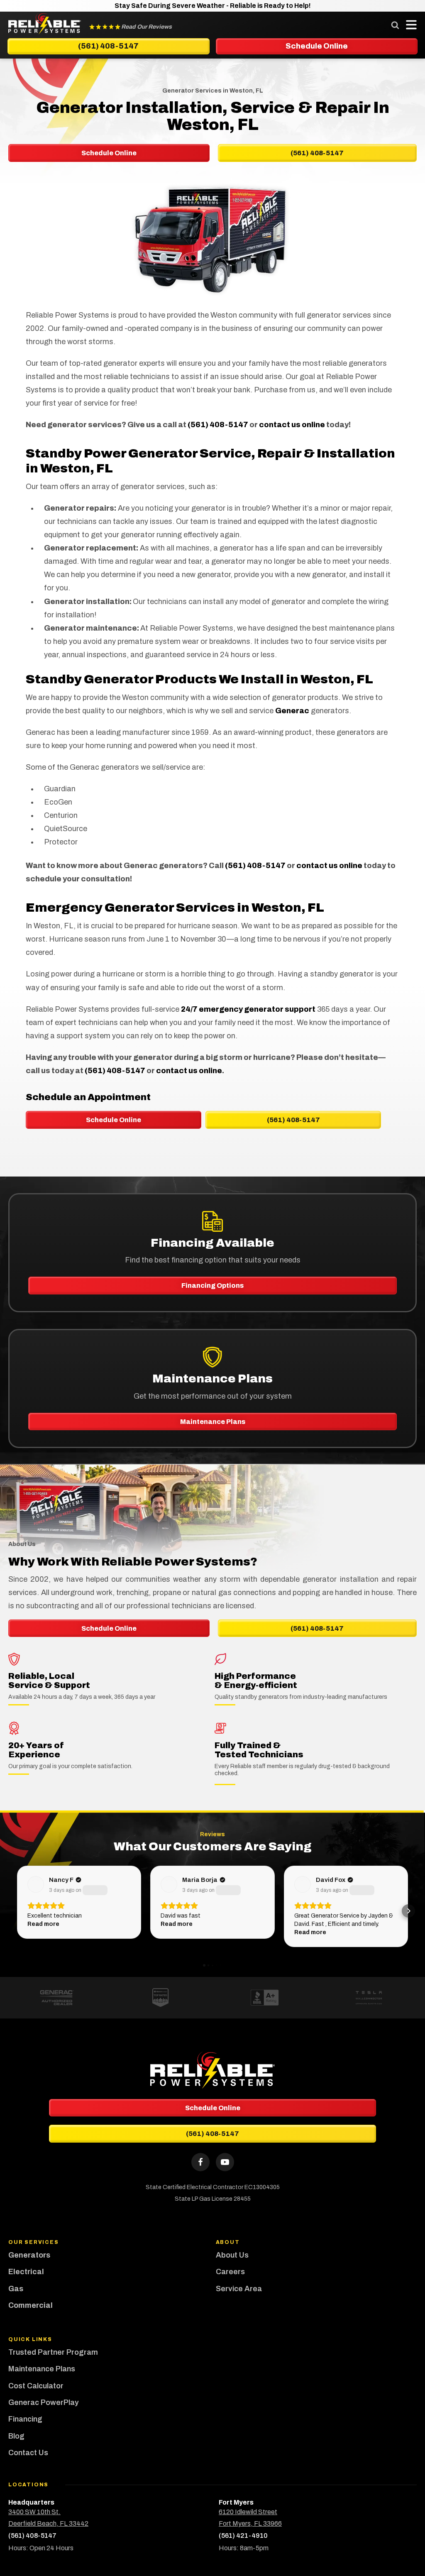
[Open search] (395, 25)
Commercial (31, 2305)
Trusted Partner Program (54, 2352)
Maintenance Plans (213, 1422)
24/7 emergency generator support (248, 1009)
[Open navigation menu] (409, 25)
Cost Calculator (36, 2386)
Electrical (26, 2272)
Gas (16, 2289)
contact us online (292, 425)
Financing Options (212, 1286)
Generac (292, 711)
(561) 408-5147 (218, 425)
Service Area (239, 2289)
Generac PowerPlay (44, 2402)
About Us (232, 2255)
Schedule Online (114, 1120)
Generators (29, 2255)
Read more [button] (43, 1924)
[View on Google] (36, 1884)
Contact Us (28, 2453)
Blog (16, 2436)
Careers (230, 2272)
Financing (25, 2419)
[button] (17, 1911)
